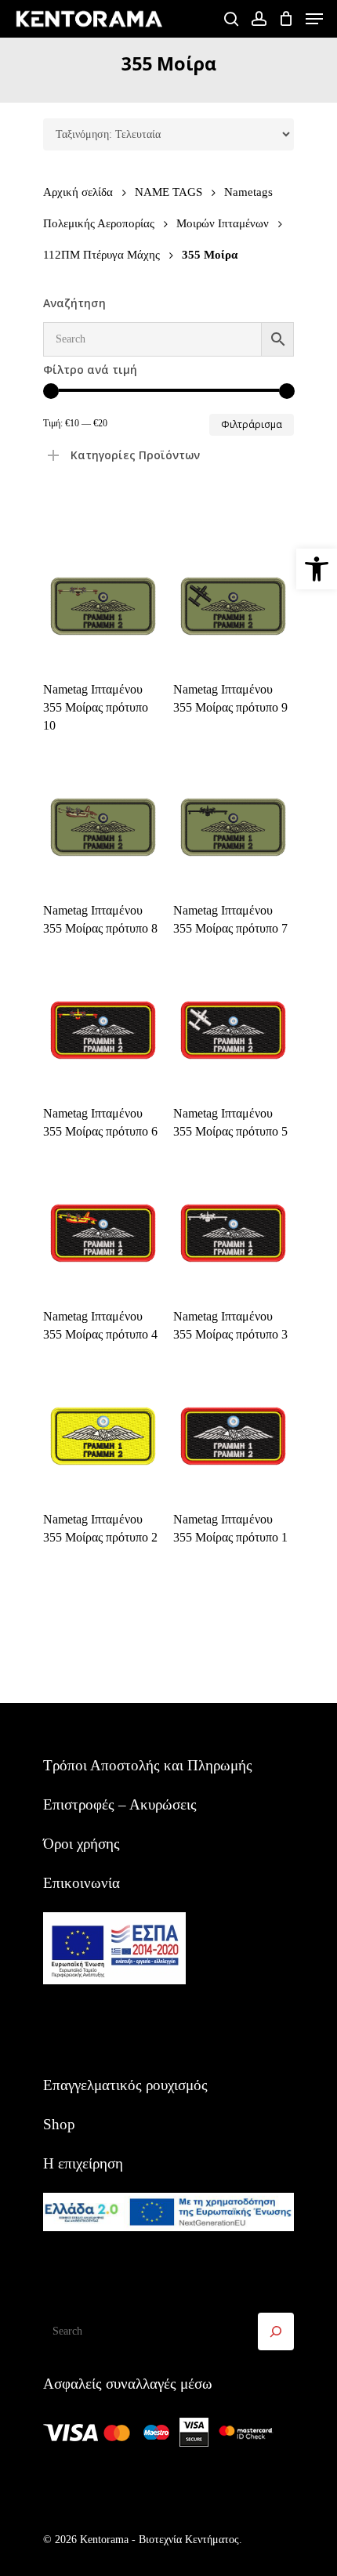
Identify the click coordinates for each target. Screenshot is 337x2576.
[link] (317, 569)
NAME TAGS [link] (168, 192)
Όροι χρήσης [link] (82, 1844)
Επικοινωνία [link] (82, 1883)
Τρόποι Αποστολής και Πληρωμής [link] (148, 1765)
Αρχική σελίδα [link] (78, 192)
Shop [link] (59, 2124)
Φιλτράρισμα (252, 424)
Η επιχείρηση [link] (83, 2163)
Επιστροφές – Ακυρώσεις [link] (120, 1804)
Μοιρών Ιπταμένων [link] (223, 223)
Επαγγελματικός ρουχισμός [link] (125, 2085)
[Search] (276, 2331)
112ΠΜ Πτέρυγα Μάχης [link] (101, 254)
